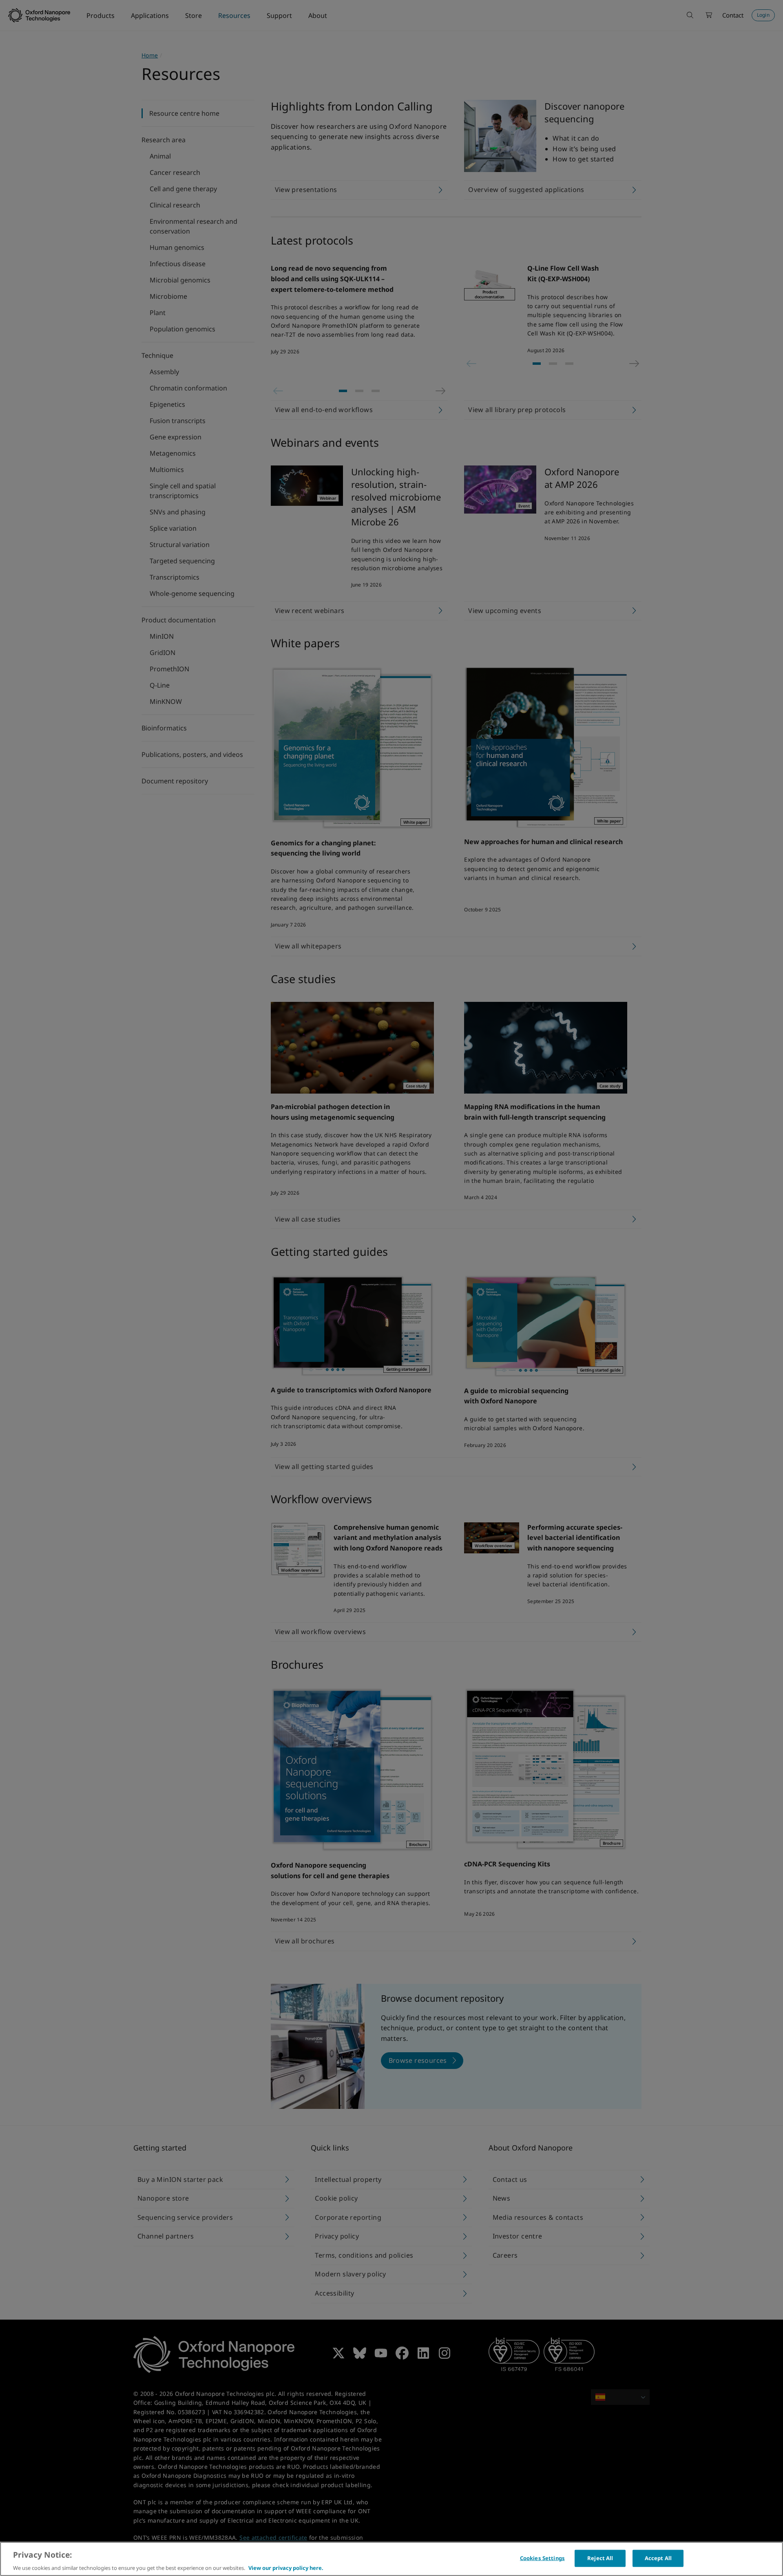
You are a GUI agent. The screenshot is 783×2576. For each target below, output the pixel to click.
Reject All (600, 2558)
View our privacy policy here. (286, 2567)
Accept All (658, 2558)
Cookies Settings (542, 2558)
